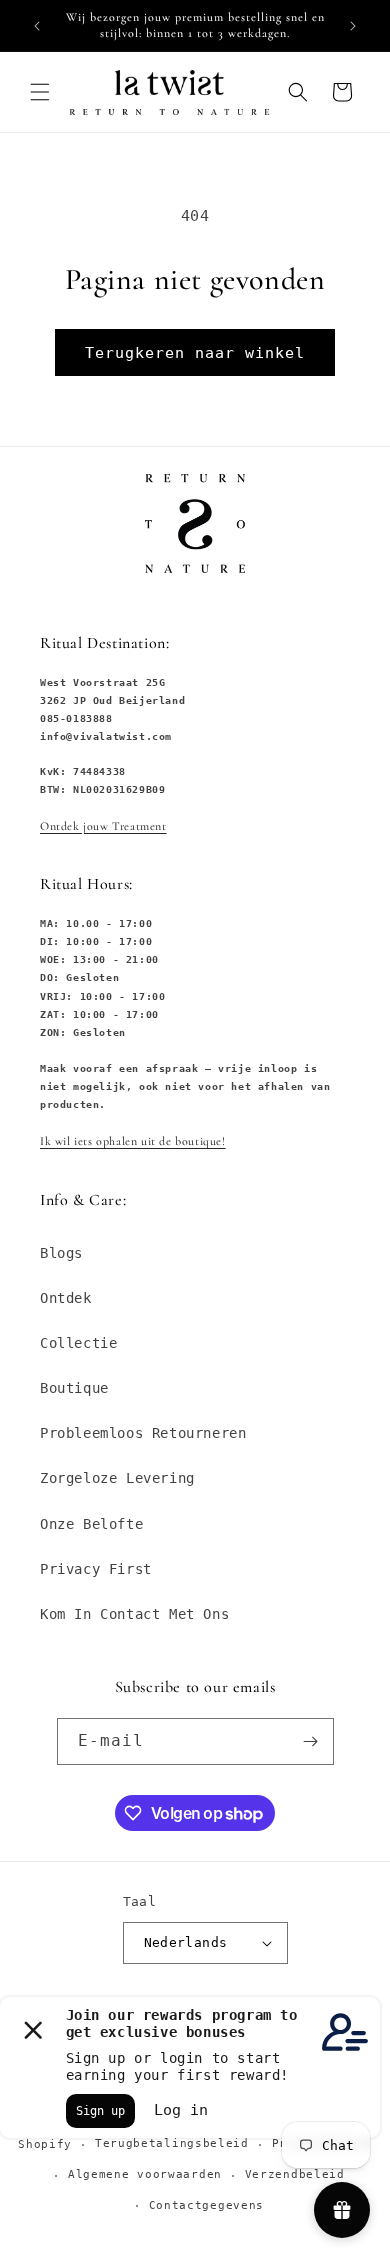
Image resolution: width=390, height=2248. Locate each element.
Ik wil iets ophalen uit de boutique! (133, 1141)
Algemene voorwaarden (145, 2174)
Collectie (78, 1343)
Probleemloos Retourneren (143, 1433)
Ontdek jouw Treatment (103, 826)
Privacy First (96, 1569)
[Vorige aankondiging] (37, 26)
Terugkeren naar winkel (195, 353)
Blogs (61, 1253)
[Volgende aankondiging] (353, 26)
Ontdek (66, 1298)
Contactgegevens (207, 2205)
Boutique (74, 1388)
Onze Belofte (91, 1524)
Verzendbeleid (295, 2174)
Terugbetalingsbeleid (172, 2143)
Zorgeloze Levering (117, 1478)
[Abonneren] (311, 1741)
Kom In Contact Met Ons (134, 1614)
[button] (40, 92)
